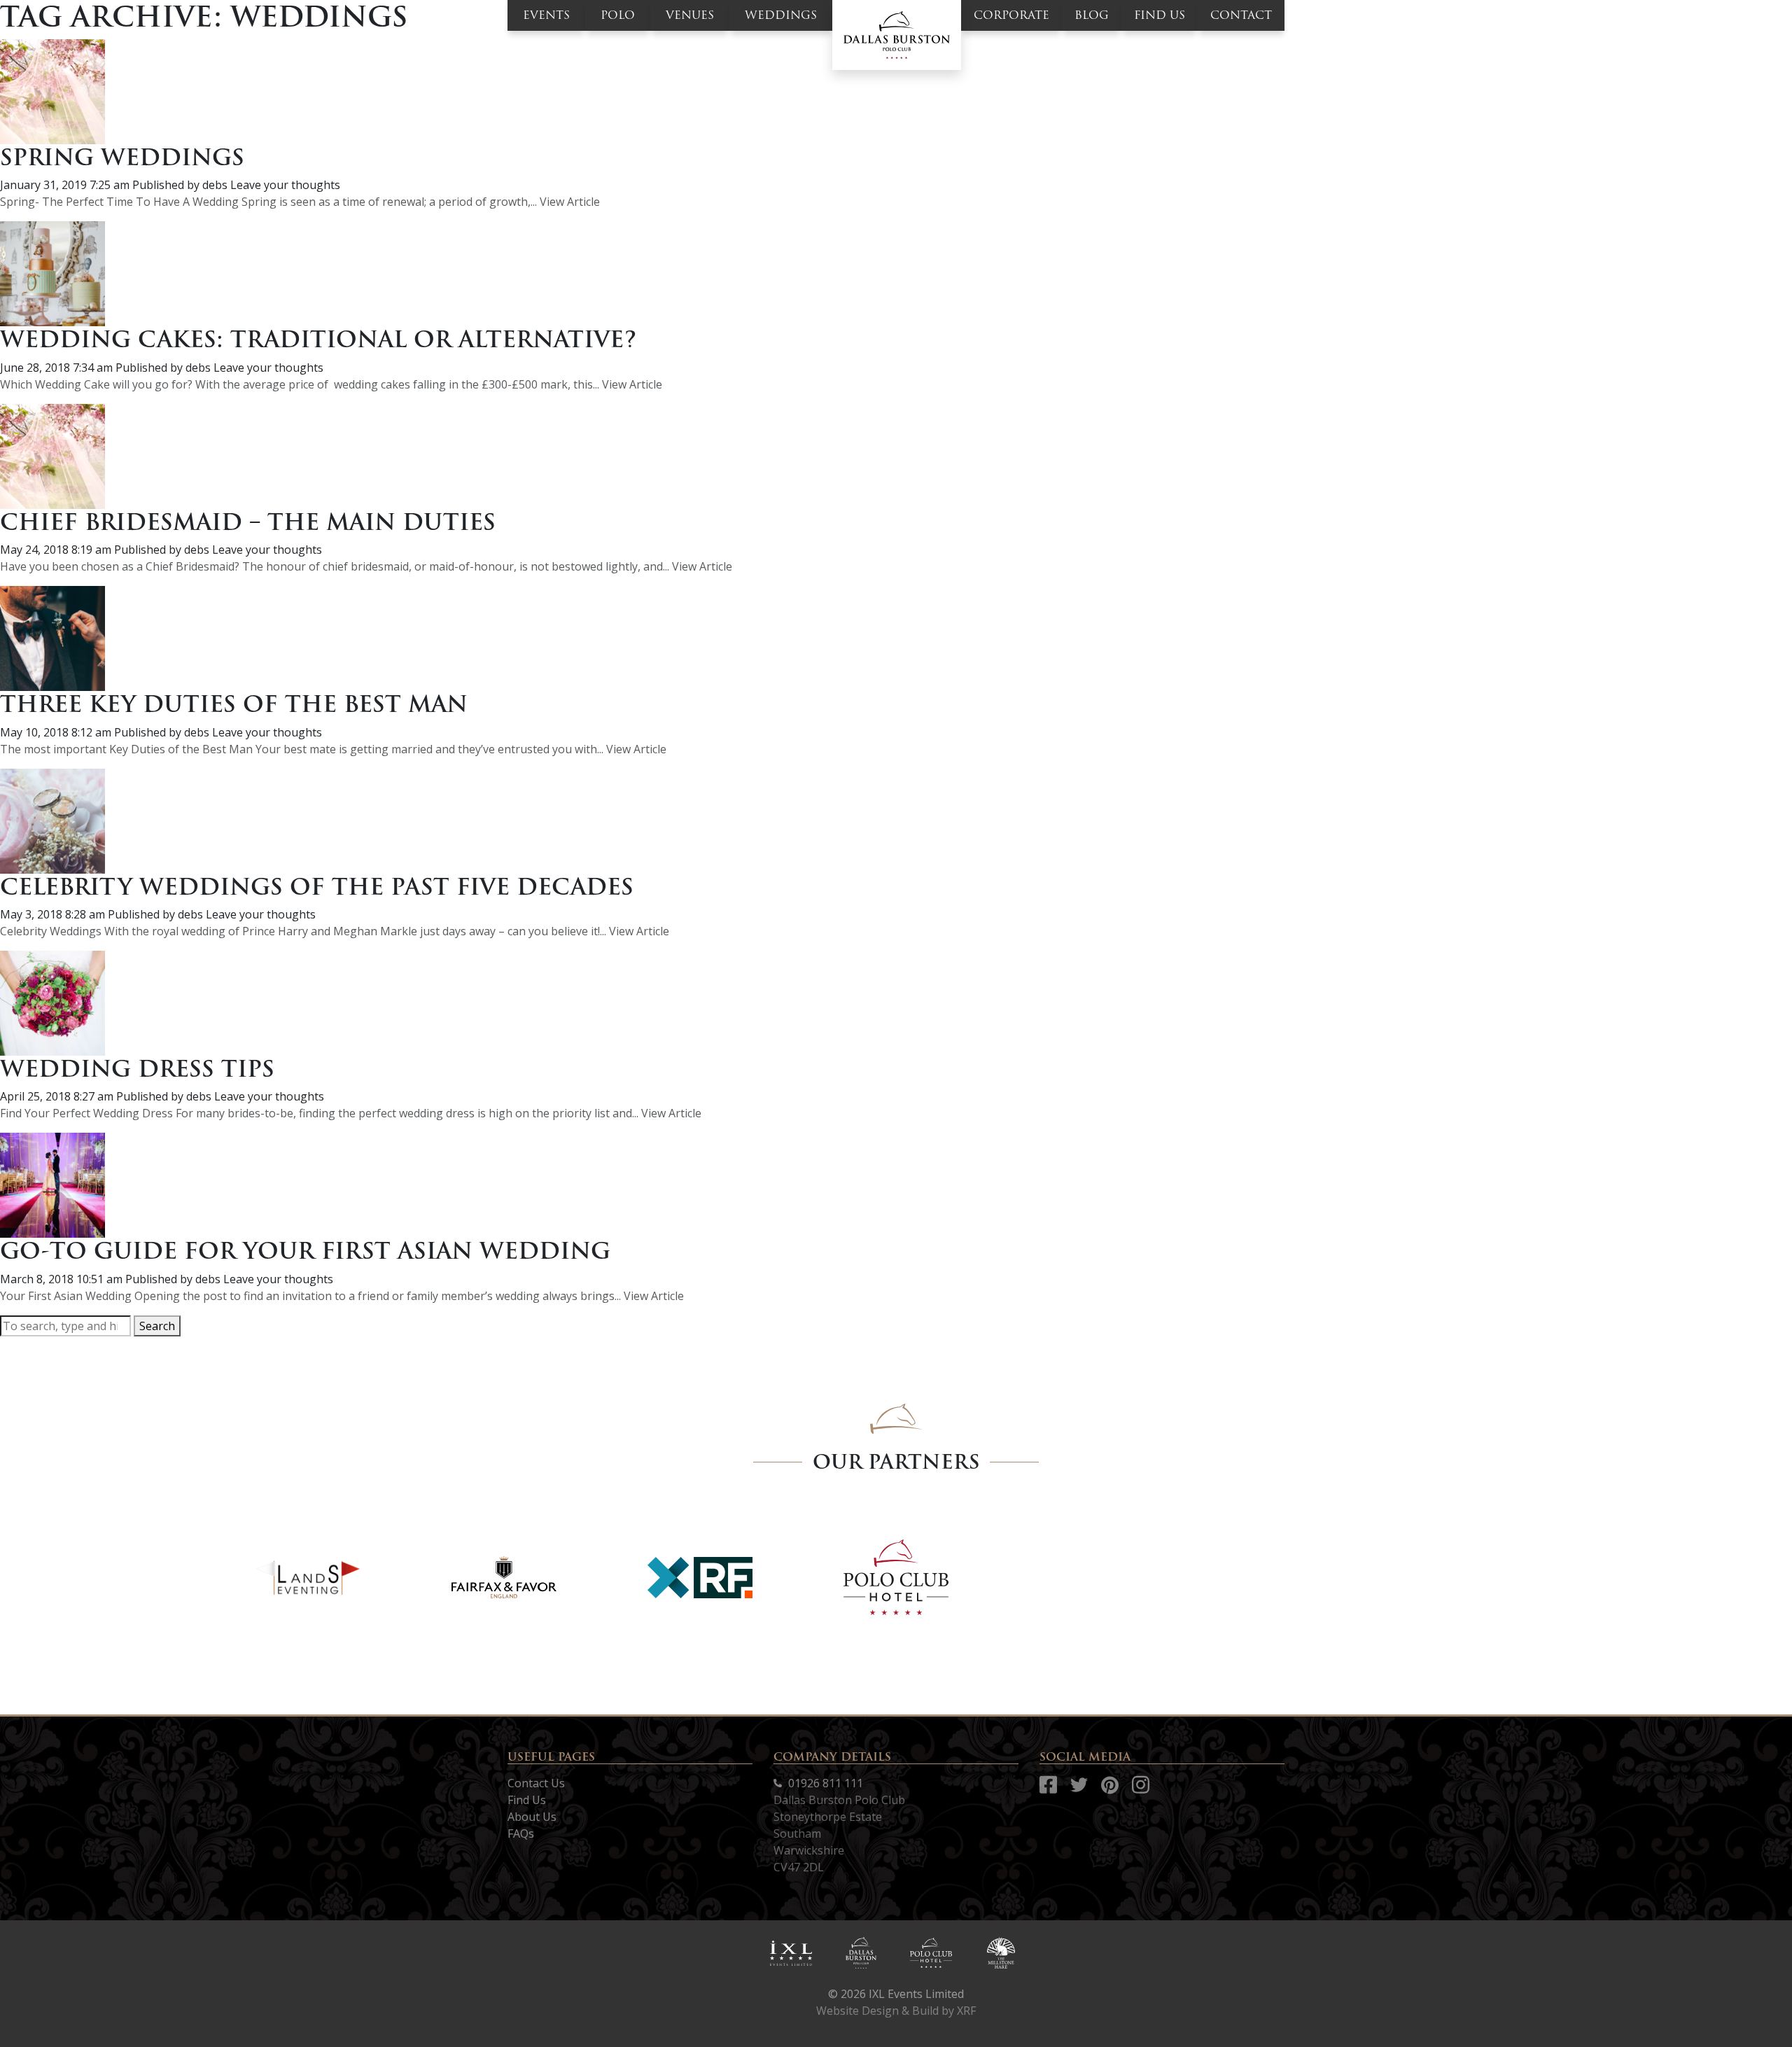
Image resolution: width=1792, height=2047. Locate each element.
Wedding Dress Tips (137, 1069)
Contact (1241, 15)
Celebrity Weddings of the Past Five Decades (317, 887)
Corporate (1011, 15)
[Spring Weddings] (52, 90)
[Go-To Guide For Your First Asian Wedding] (52, 1185)
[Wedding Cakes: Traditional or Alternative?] (52, 273)
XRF (966, 2011)
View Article (570, 202)
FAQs (521, 1833)
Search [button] (157, 1326)
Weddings (781, 15)
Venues (690, 15)
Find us (1160, 15)
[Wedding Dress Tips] (52, 1002)
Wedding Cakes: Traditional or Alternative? (318, 339)
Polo (618, 15)
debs (215, 185)
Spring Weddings (122, 157)
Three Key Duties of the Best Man (234, 704)
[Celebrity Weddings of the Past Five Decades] (52, 820)
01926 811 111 (824, 1783)
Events (546, 15)
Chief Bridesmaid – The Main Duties (248, 522)
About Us (532, 1817)
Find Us (527, 1800)
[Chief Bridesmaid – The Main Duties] (52, 455)
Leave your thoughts (285, 185)
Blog (1092, 15)
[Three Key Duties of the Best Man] (52, 637)
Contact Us (536, 1783)
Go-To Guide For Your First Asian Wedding (305, 1251)
